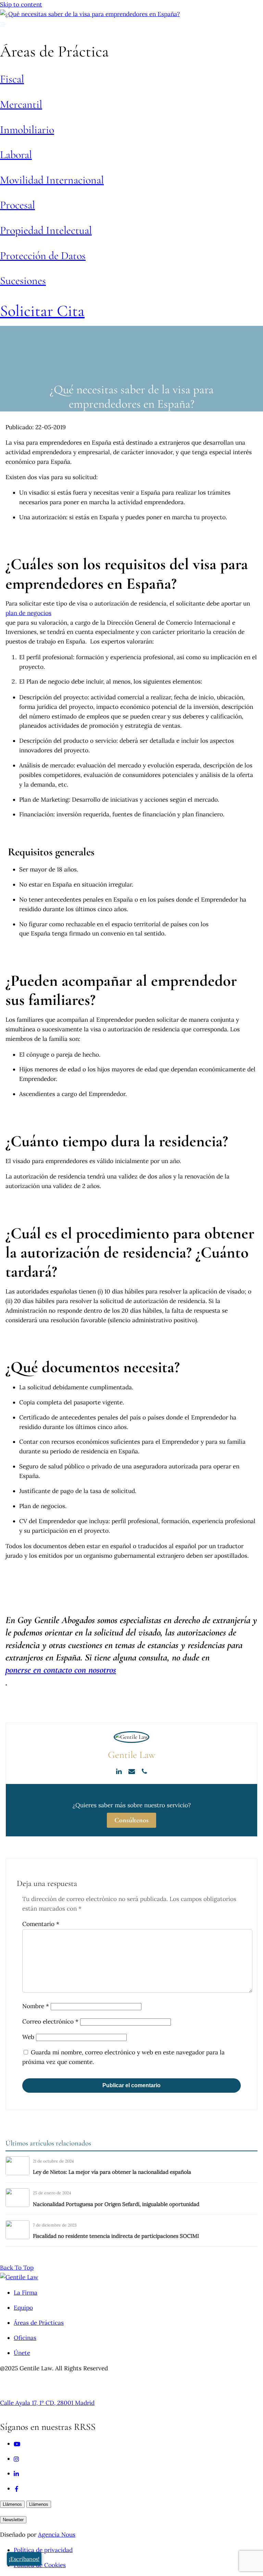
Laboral (16, 155)
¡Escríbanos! (24, 2559)
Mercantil (21, 104)
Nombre (36, 2006)
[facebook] (17, 2488)
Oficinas (25, 2338)
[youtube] (17, 2444)
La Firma (26, 2293)
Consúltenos (131, 1820)
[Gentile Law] (19, 2277)
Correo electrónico (50, 2022)
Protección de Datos (43, 256)
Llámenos (12, 2504)
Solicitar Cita (42, 311)
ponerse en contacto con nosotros (61, 1670)
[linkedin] (17, 2473)
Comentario (41, 1924)
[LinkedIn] (120, 1771)
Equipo (23, 2308)
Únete (22, 2353)
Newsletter (13, 2520)
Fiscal (12, 79)
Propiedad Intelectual (46, 230)
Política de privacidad (43, 2550)
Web (28, 2037)
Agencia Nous (57, 2535)
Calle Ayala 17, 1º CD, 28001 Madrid (47, 2403)
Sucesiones (23, 280)
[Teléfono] (144, 1771)
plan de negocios (28, 613)
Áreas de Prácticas (39, 2323)
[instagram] (17, 2459)
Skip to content (21, 4)
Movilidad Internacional (52, 180)
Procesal (17, 205)
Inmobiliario (27, 130)
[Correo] (132, 1771)
